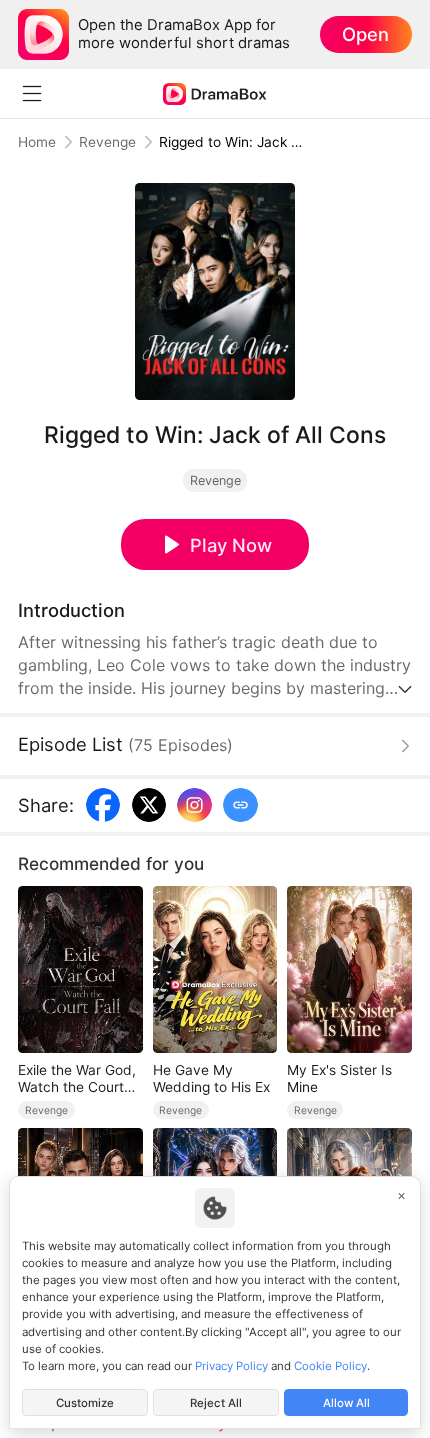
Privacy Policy (231, 1366)
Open (365, 34)
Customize (85, 1403)
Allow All (346, 1403)
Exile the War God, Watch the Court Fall (77, 1079)
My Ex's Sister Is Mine (339, 1078)
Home (37, 142)
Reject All (216, 1403)
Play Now (231, 545)
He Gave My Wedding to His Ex (211, 1078)
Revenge (107, 142)
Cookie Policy (330, 1366)
